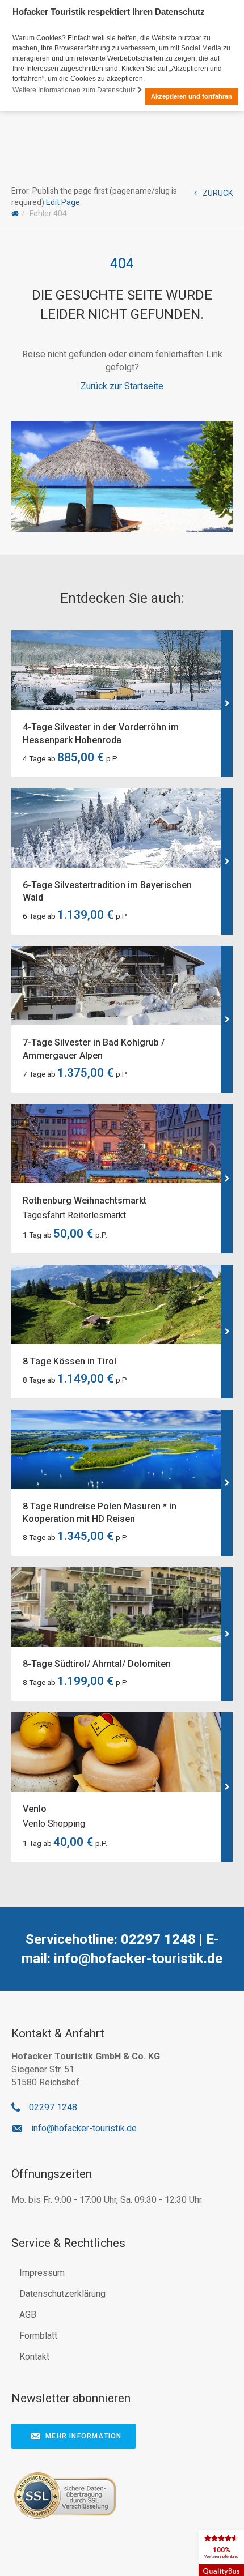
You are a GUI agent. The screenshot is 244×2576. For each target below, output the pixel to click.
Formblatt (38, 2336)
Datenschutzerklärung (62, 2294)
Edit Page (63, 202)
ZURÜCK (218, 193)
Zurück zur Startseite (122, 386)
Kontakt (34, 2357)
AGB (28, 2315)
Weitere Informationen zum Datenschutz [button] (75, 90)
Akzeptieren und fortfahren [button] (192, 96)
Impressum (42, 2273)
